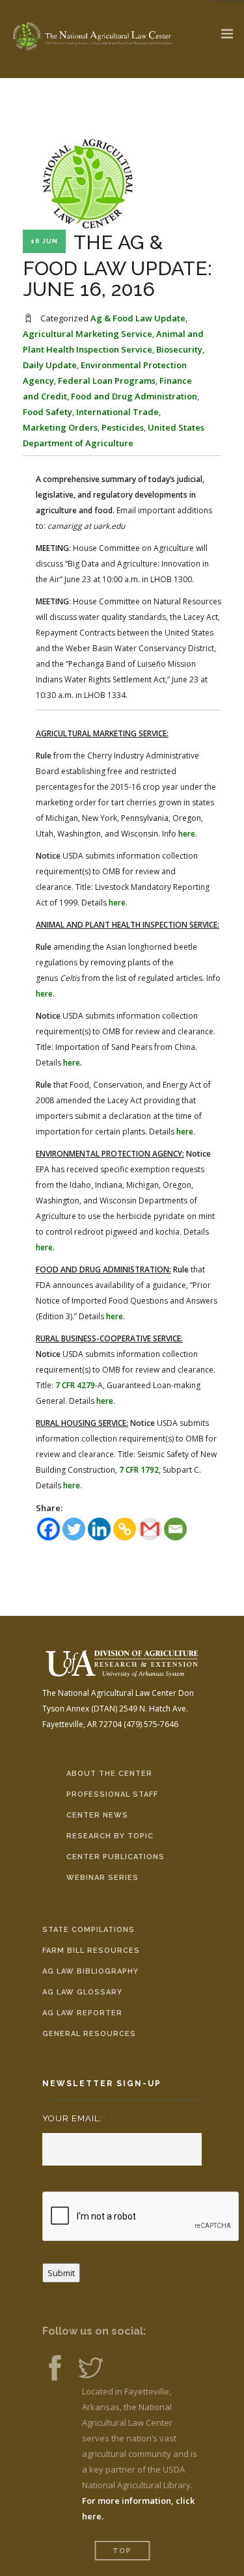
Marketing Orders (60, 427)
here (187, 834)
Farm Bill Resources (91, 1951)
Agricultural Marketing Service (88, 334)
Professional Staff (112, 1794)
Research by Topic (110, 1836)
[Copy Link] (125, 1529)
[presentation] (141, 2217)
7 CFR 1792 (139, 1470)
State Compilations (88, 1930)
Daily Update (50, 365)
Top (122, 2551)
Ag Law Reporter (82, 2013)
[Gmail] (150, 1529)
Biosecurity (179, 349)
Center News (97, 1815)
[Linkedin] (99, 1529)
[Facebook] (48, 1529)
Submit (61, 2273)
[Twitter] (74, 1529)
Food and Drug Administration (134, 396)
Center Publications (115, 1857)
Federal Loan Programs (107, 381)
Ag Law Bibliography (90, 1971)
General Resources (89, 2034)
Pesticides (123, 427)
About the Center (109, 1774)
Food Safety (47, 412)
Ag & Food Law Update (138, 318)
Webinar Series (102, 1878)
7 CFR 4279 (75, 1385)
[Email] (175, 1529)
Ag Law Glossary (82, 1992)
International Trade (117, 412)
